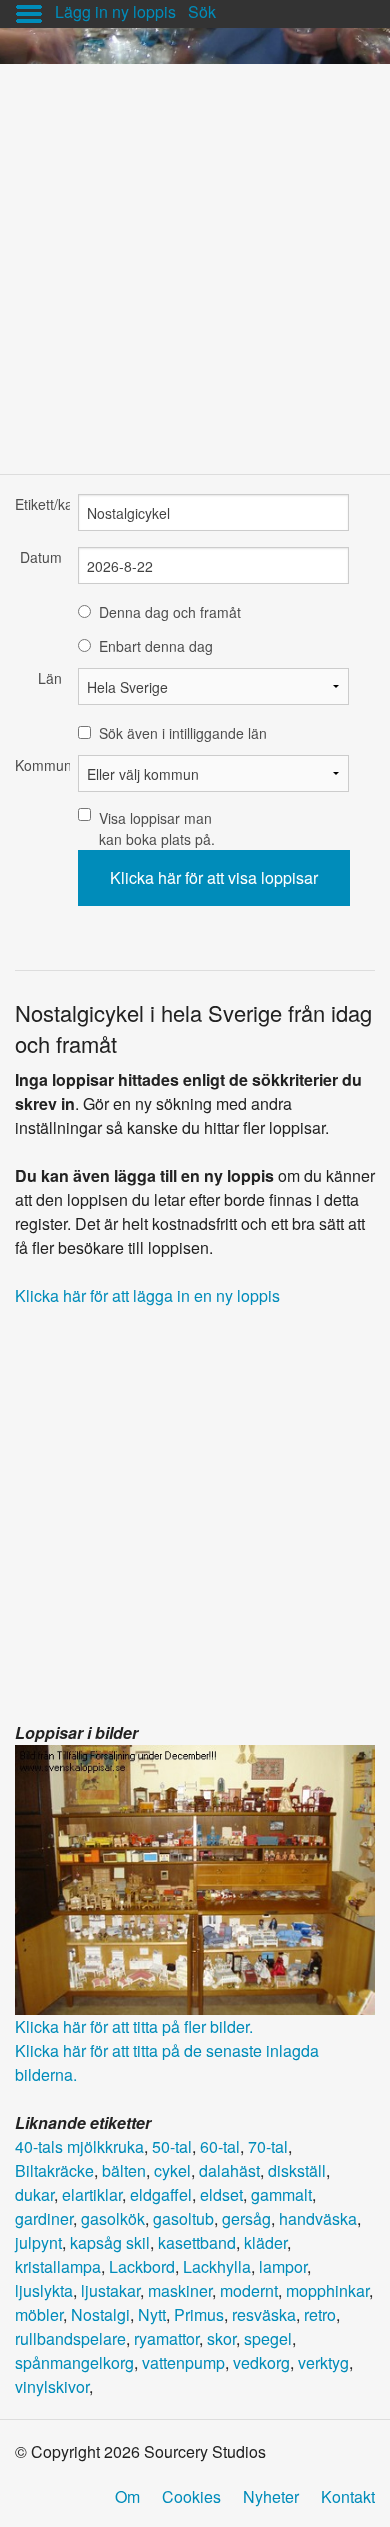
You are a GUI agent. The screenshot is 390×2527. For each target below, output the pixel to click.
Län (50, 678)
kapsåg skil (110, 2242)
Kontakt (348, 2496)
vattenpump (183, 2362)
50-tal (172, 2146)
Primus (199, 2314)
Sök (202, 11)
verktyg (323, 2362)
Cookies (191, 2496)
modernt (249, 2290)
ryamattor (166, 2338)
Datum (41, 557)
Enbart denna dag (156, 646)
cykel (172, 2170)
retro (320, 2314)
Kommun (38, 765)
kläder (265, 2242)
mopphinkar (327, 2290)
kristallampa (58, 2266)
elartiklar (92, 2194)
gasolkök (113, 2218)
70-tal (268, 2146)
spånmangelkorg (74, 2362)
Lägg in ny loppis (115, 11)
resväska (264, 2314)
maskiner (180, 2290)
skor (221, 2338)
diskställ (297, 2170)
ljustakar (110, 2290)
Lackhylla (217, 2266)
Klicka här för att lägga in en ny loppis (147, 1295)
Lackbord (142, 2266)
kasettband (197, 2242)
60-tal (220, 2146)
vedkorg (261, 2362)
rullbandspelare (70, 2338)
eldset (221, 2194)
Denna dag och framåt (170, 612)
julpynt (38, 2242)
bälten (124, 2170)
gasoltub (183, 2218)
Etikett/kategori (38, 504)
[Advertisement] (195, 259)
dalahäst (229, 2170)
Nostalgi (100, 2314)
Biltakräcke (54, 2170)
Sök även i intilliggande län (183, 733)
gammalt (281, 2194)
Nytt (152, 2314)
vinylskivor (52, 2386)
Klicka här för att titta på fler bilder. (134, 2026)
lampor (283, 2266)
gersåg (246, 2218)
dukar (34, 2194)
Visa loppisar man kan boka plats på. (157, 828)
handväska (318, 2218)
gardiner (44, 2218)
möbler (39, 2314)
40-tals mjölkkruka (79, 2146)
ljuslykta (44, 2290)
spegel (268, 2338)
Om (127, 2496)
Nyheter (271, 2496)
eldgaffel (161, 2194)
